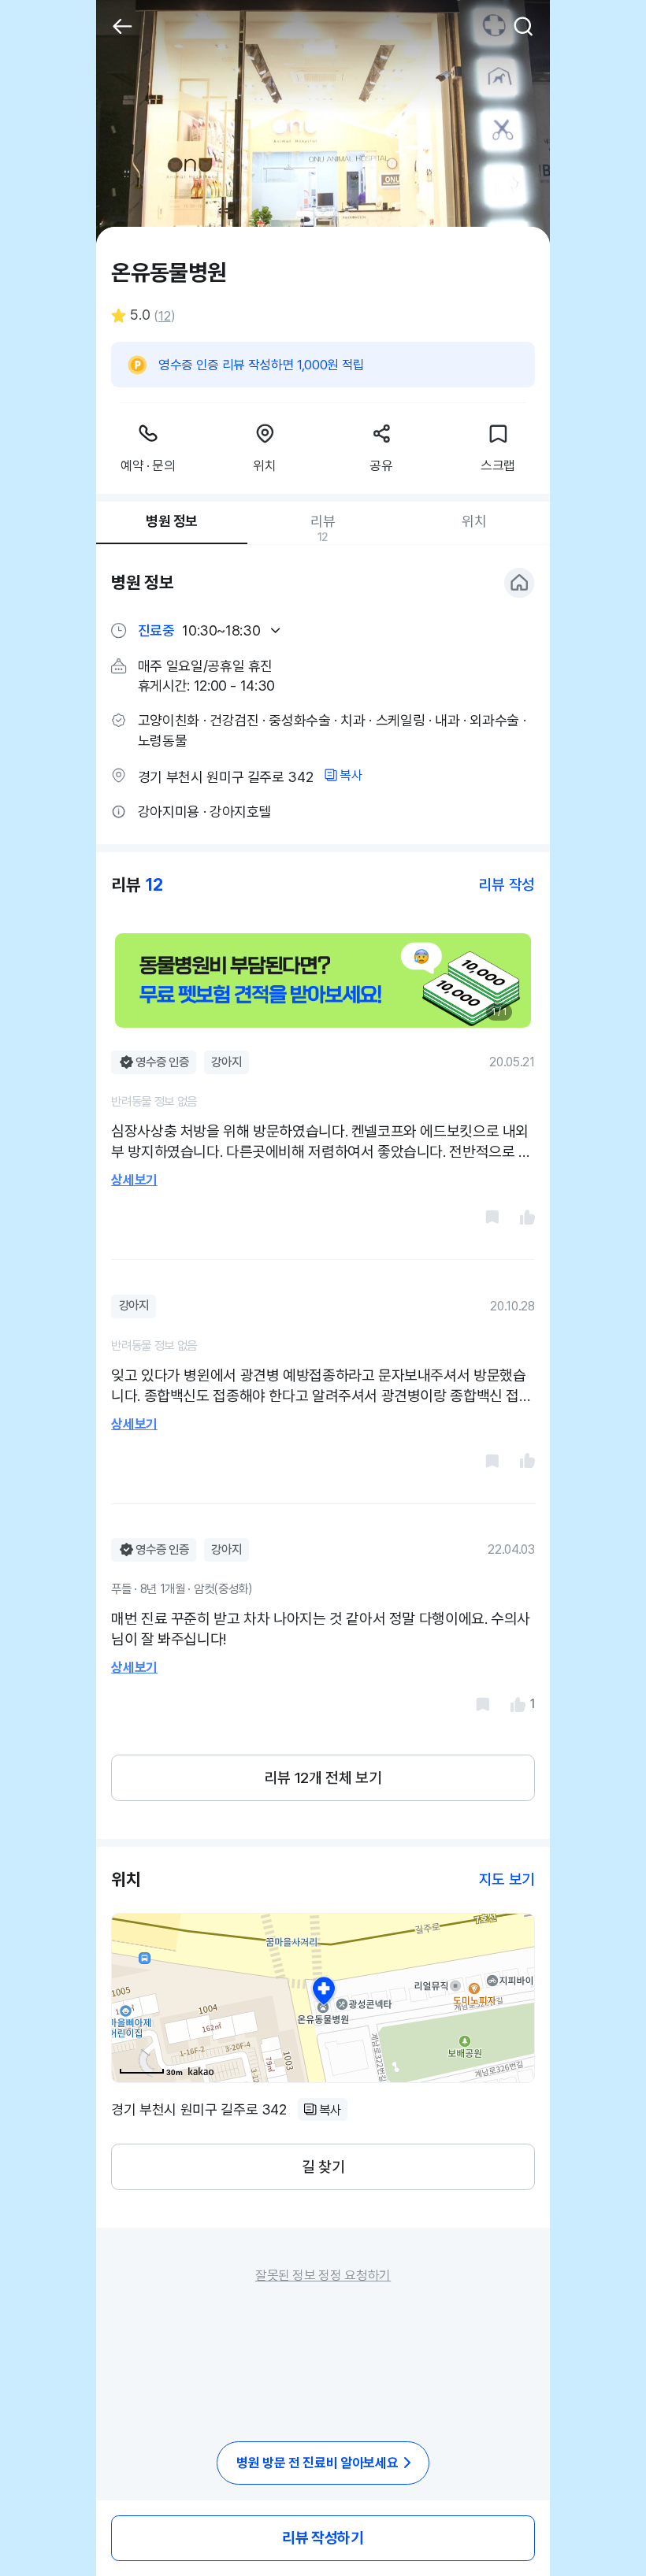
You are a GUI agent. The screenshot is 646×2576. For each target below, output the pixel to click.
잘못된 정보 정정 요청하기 (323, 2275)
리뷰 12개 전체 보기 (323, 1778)
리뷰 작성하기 (323, 2538)
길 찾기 (323, 2167)
